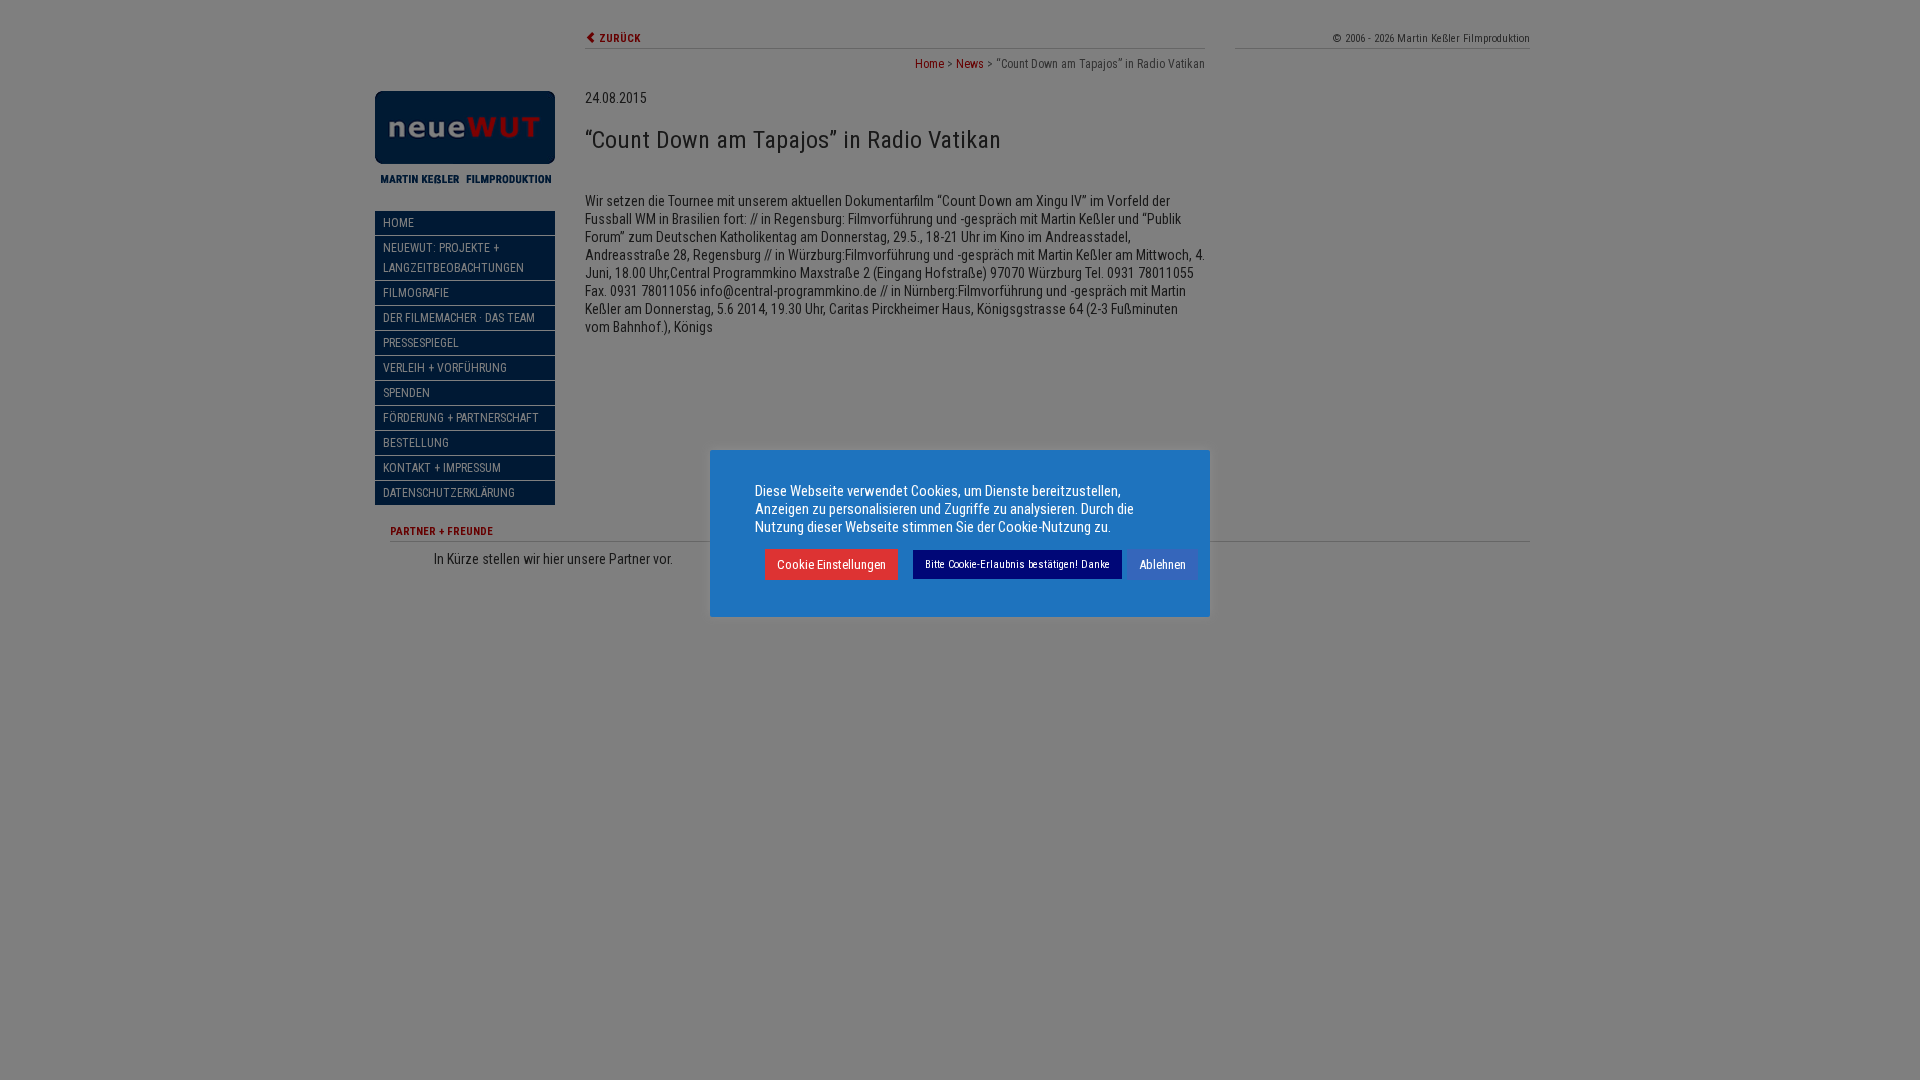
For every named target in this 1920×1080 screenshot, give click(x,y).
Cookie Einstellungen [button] (831, 564)
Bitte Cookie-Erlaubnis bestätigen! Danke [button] (1017, 564)
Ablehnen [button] (1162, 564)
